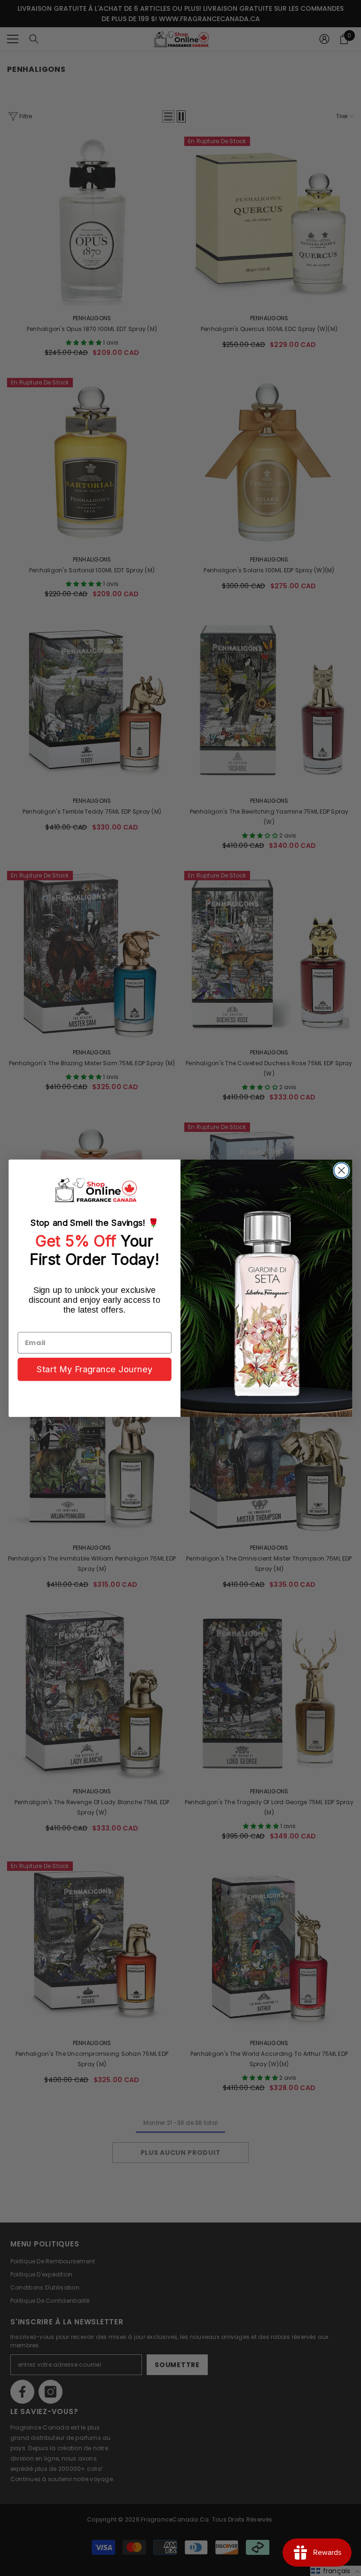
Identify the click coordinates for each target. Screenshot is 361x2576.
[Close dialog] (341, 1170)
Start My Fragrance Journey (94, 1369)
